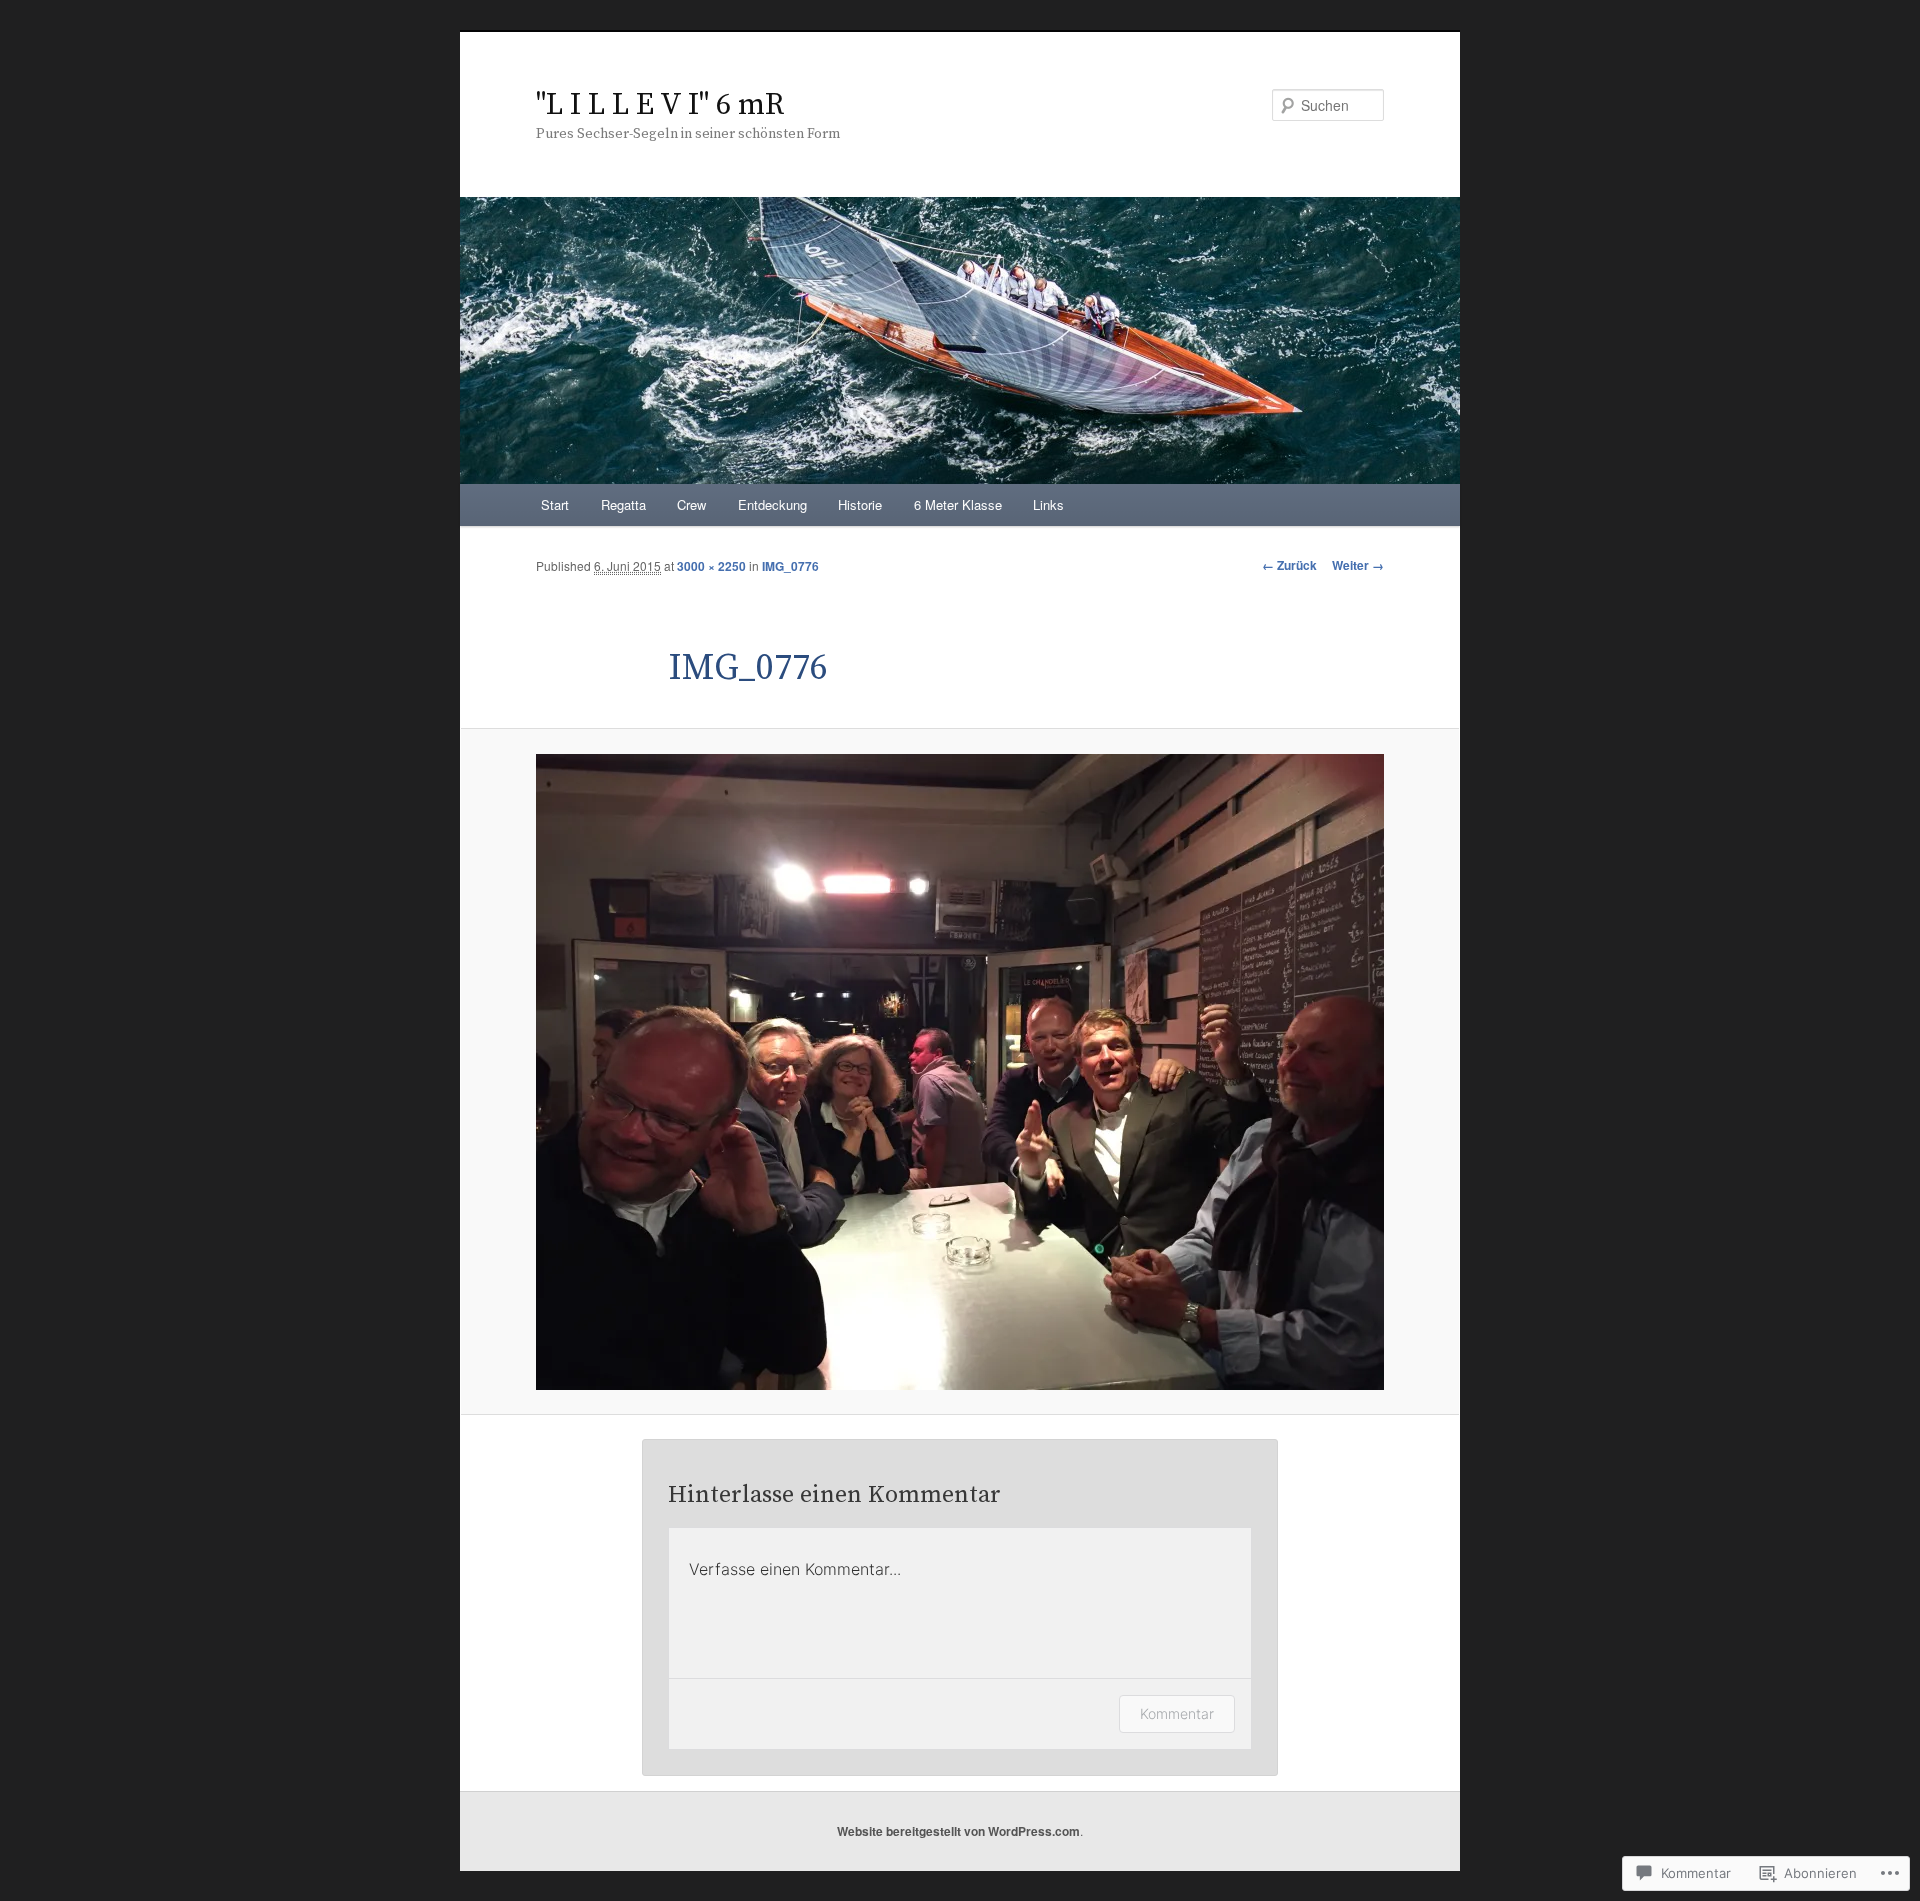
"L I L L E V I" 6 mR (660, 105)
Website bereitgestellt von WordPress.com (958, 1831)
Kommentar (1177, 1713)
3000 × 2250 (711, 566)
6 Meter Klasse (958, 504)
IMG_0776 (790, 566)
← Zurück (1289, 565)
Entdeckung (772, 504)
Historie (860, 504)
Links (1048, 504)
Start (555, 504)
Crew (691, 504)
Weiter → (1358, 565)
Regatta (623, 504)
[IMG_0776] (960, 1072)
